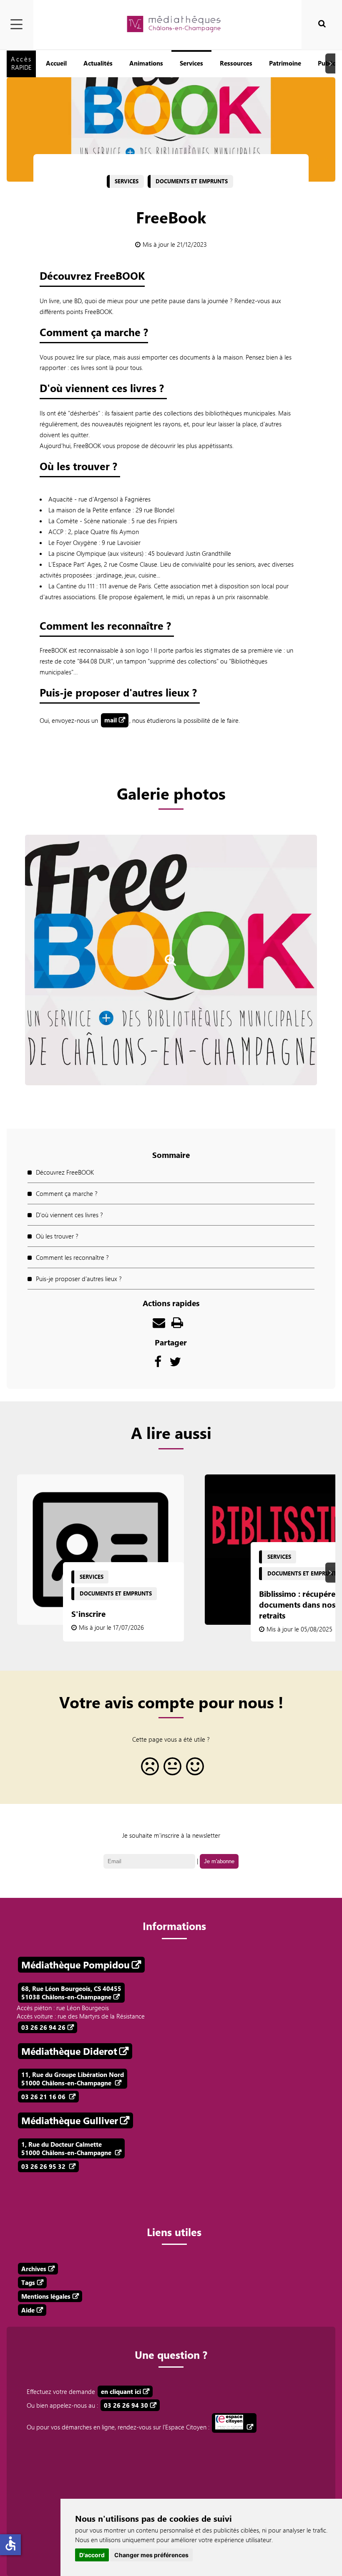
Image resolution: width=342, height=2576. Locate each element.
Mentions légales (46, 2296)
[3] (194, 1769)
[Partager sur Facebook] (158, 1364)
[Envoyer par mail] (159, 1325)
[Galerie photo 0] (171, 975)
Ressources (236, 63)
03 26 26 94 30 (126, 2405)
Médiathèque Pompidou (75, 1965)
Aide (28, 2310)
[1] (148, 1769)
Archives (34, 2269)
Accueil (56, 63)
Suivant (332, 64)
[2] (171, 1769)
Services (191, 63)
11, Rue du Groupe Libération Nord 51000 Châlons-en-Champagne (73, 2079)
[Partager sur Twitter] (175, 1364)
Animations (146, 63)
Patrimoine (285, 63)
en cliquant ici (121, 2391)
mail (111, 720)
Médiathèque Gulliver (70, 2120)
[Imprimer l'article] (177, 1325)
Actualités (98, 63)
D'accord (92, 2555)
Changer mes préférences (151, 2555)
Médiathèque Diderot (69, 2051)
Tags (28, 2282)
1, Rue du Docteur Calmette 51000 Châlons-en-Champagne (67, 2148)
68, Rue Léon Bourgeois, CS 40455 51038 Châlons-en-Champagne (71, 1993)
